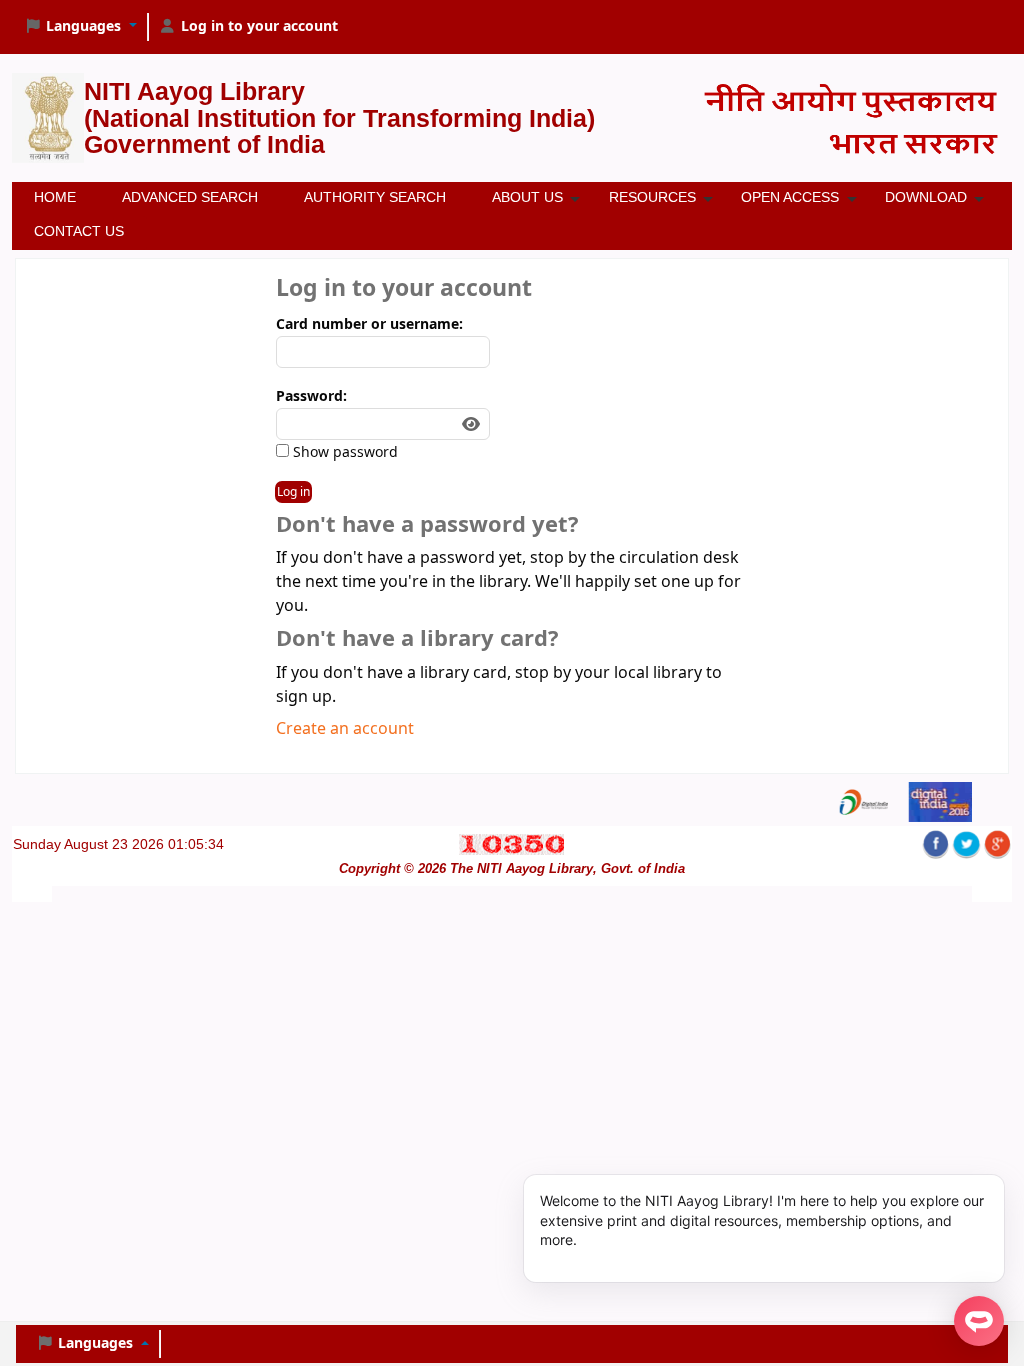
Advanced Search (190, 197)
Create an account (345, 729)
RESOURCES (652, 197)
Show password (343, 452)
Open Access (790, 197)
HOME (55, 197)
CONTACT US (79, 231)
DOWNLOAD (926, 197)
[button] (80, 27)
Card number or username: (369, 324)
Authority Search (375, 197)
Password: (311, 396)
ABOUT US (527, 197)
